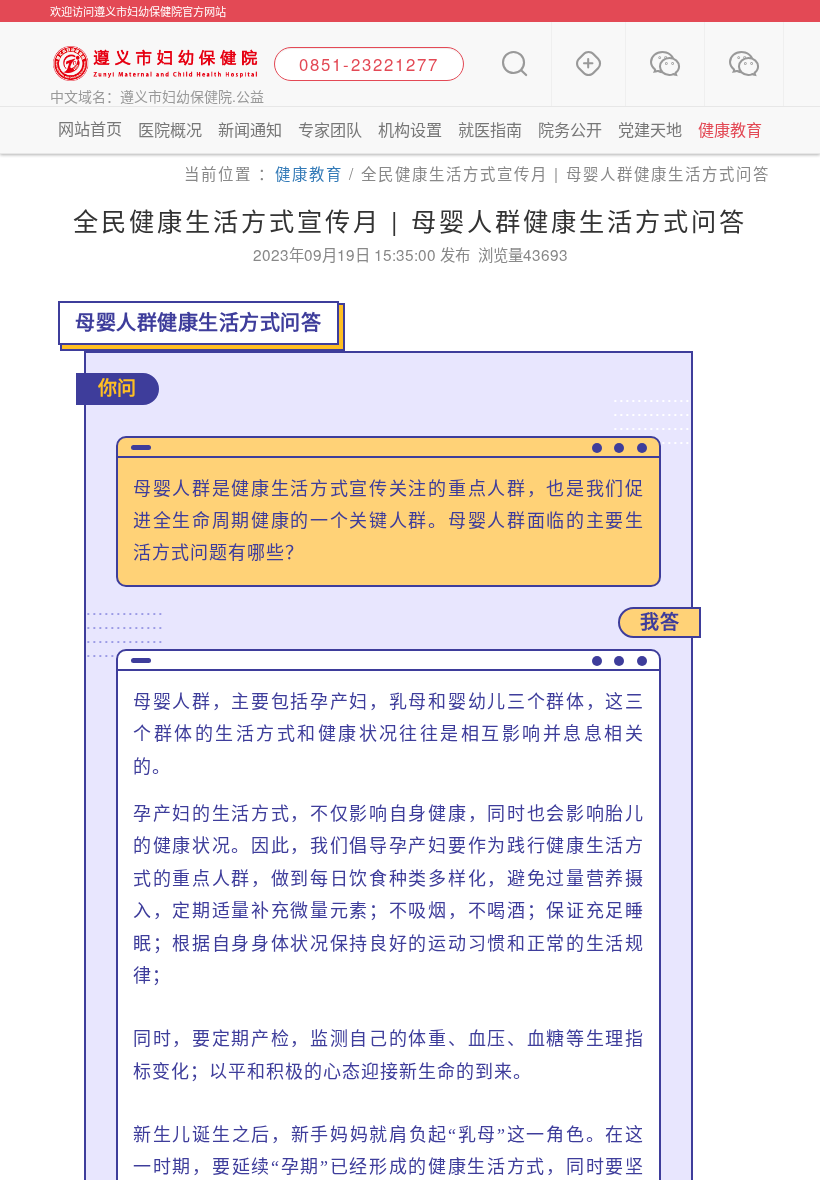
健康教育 (730, 129)
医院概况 (170, 129)
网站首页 (90, 128)
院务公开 (570, 129)
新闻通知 (250, 129)
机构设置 (410, 129)
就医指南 (490, 129)
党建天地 (650, 129)
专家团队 (330, 129)
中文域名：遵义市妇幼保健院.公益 (157, 96)
